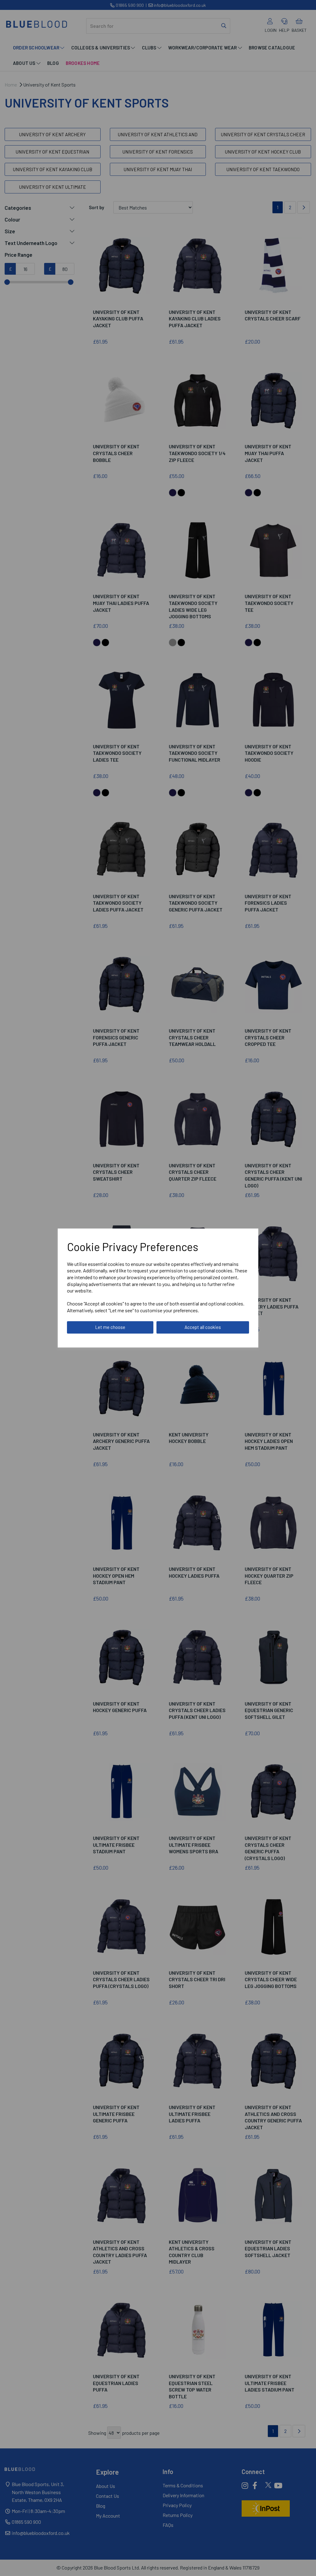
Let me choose (110, 1327)
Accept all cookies (203, 1327)
